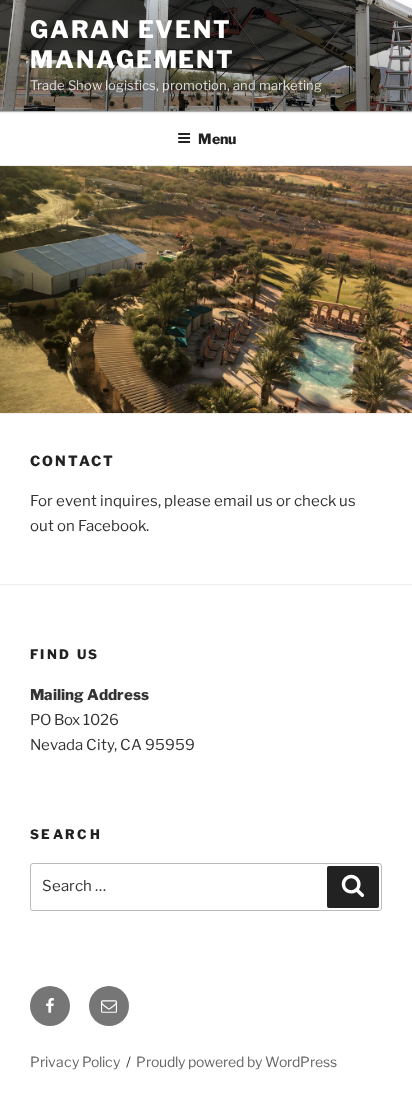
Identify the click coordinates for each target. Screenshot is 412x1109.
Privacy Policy (75, 1061)
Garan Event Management (132, 44)
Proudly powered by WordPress (236, 1061)
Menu (217, 138)
